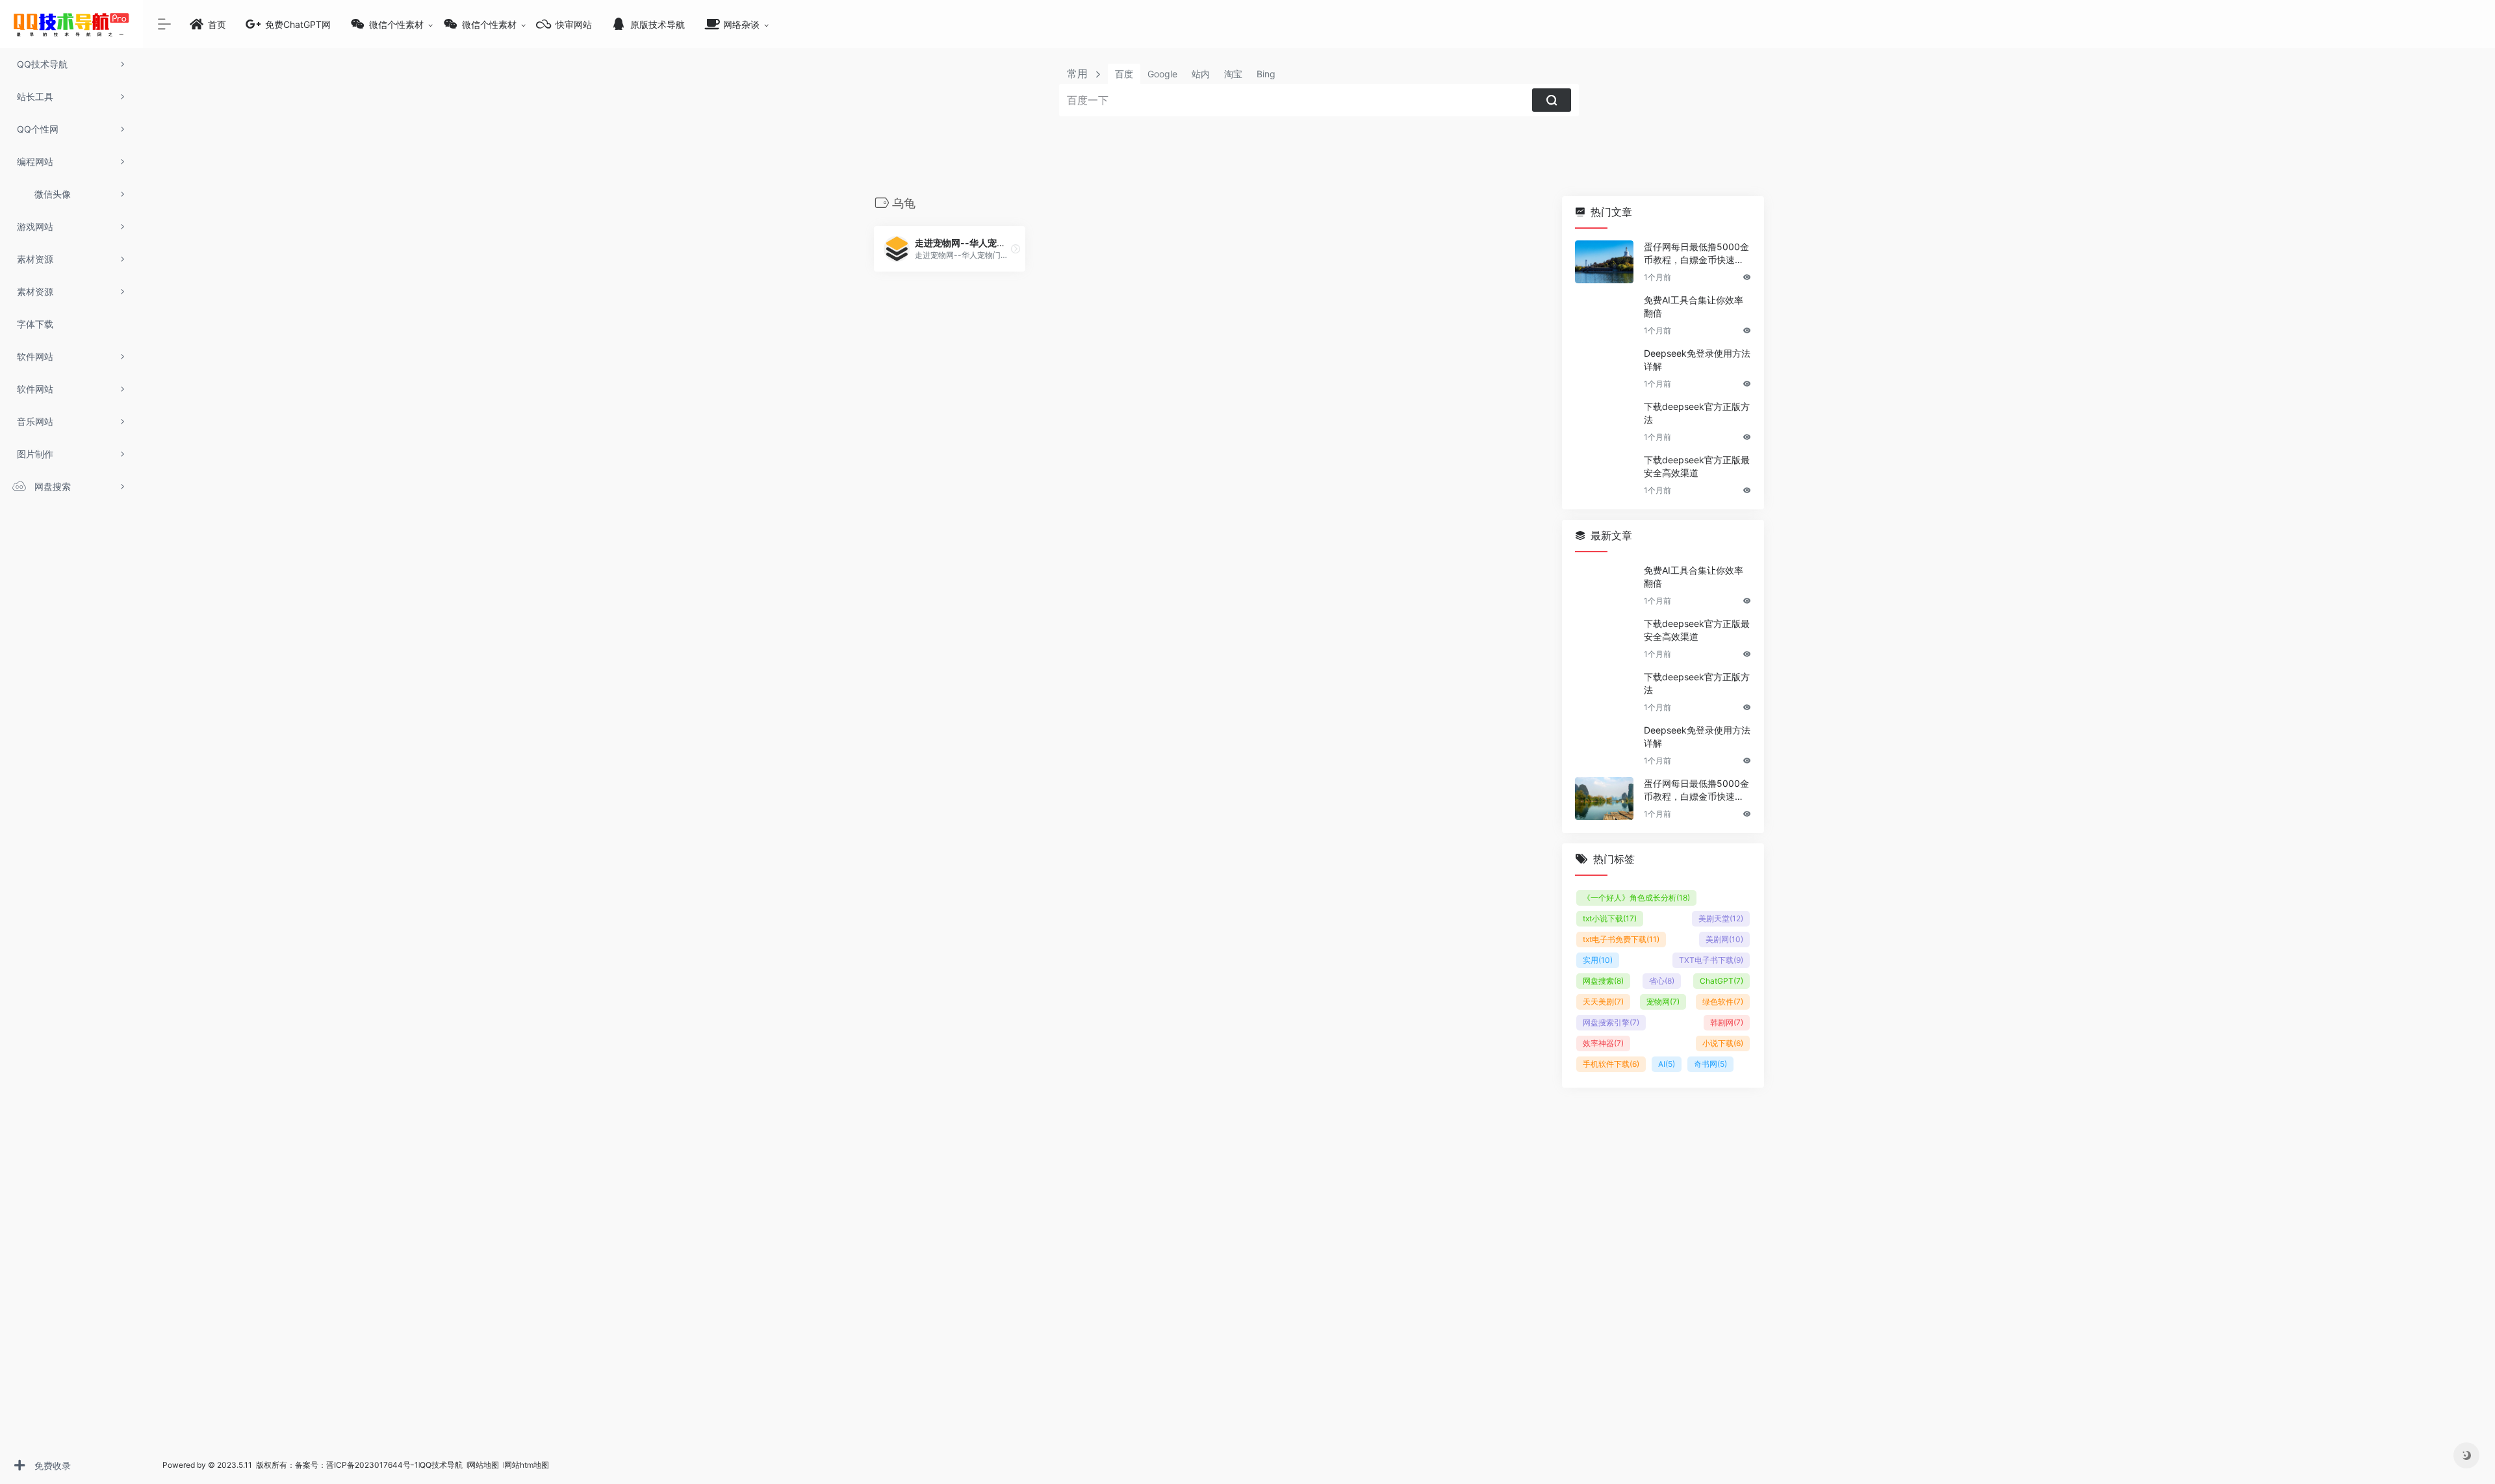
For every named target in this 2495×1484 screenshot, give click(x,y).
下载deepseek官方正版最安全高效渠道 (1697, 466)
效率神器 (1603, 1043)
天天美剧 (1603, 1002)
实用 (1598, 960)
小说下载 (1723, 1043)
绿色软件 (1723, 1002)
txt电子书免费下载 (1621, 939)
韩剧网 (1727, 1022)
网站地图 (484, 1465)
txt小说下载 (1610, 918)
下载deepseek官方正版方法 (1697, 413)
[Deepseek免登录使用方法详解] (1604, 368)
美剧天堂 (1721, 918)
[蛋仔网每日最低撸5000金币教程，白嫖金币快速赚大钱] (1604, 262)
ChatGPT (1721, 981)
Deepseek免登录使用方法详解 (1697, 360)
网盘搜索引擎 (1611, 1022)
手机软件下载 (1611, 1064)
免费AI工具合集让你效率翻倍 (1694, 306)
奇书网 (1710, 1064)
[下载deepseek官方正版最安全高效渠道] (1604, 475)
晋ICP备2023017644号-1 (372, 1465)
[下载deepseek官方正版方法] (1604, 422)
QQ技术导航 (441, 1465)
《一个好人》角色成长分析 (1636, 898)
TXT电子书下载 (1711, 960)
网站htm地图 (527, 1465)
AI (1667, 1064)
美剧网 (1724, 939)
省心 (1662, 981)
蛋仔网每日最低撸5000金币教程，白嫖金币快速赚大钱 (1696, 254)
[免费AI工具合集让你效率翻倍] (1604, 315)
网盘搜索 (1603, 981)
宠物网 (1663, 1002)
